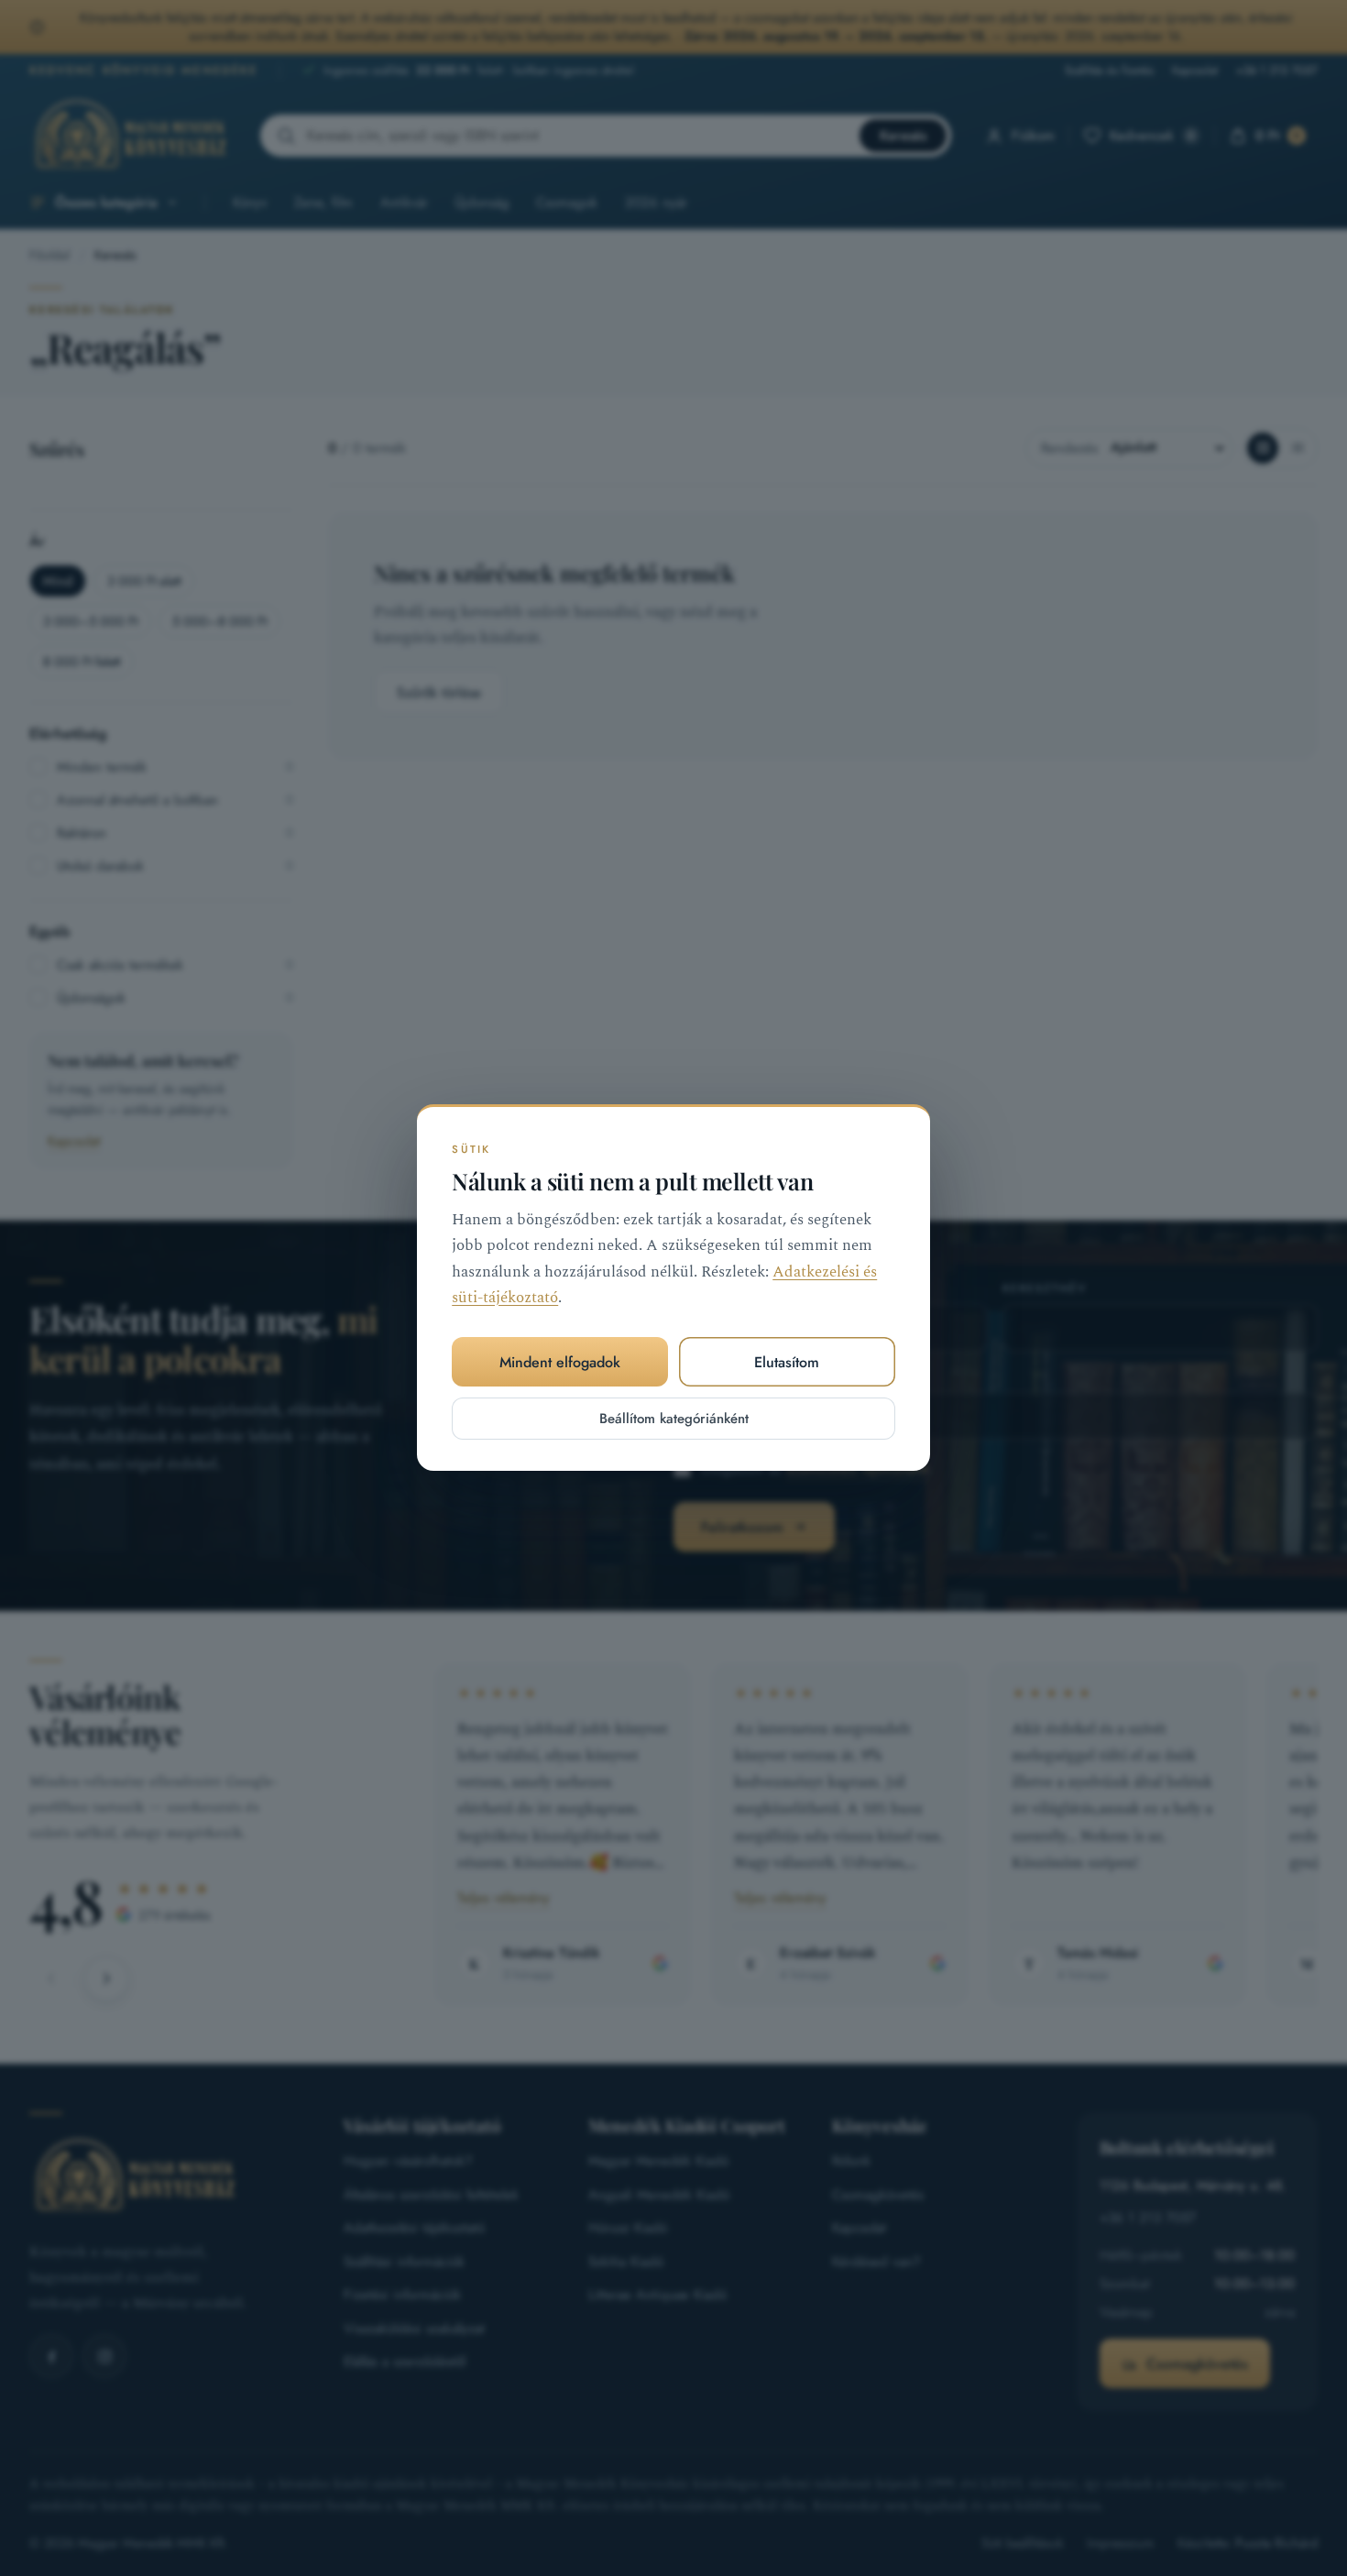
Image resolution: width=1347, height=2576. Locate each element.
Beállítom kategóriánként (674, 1420)
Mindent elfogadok (560, 1362)
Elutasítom (787, 1362)
